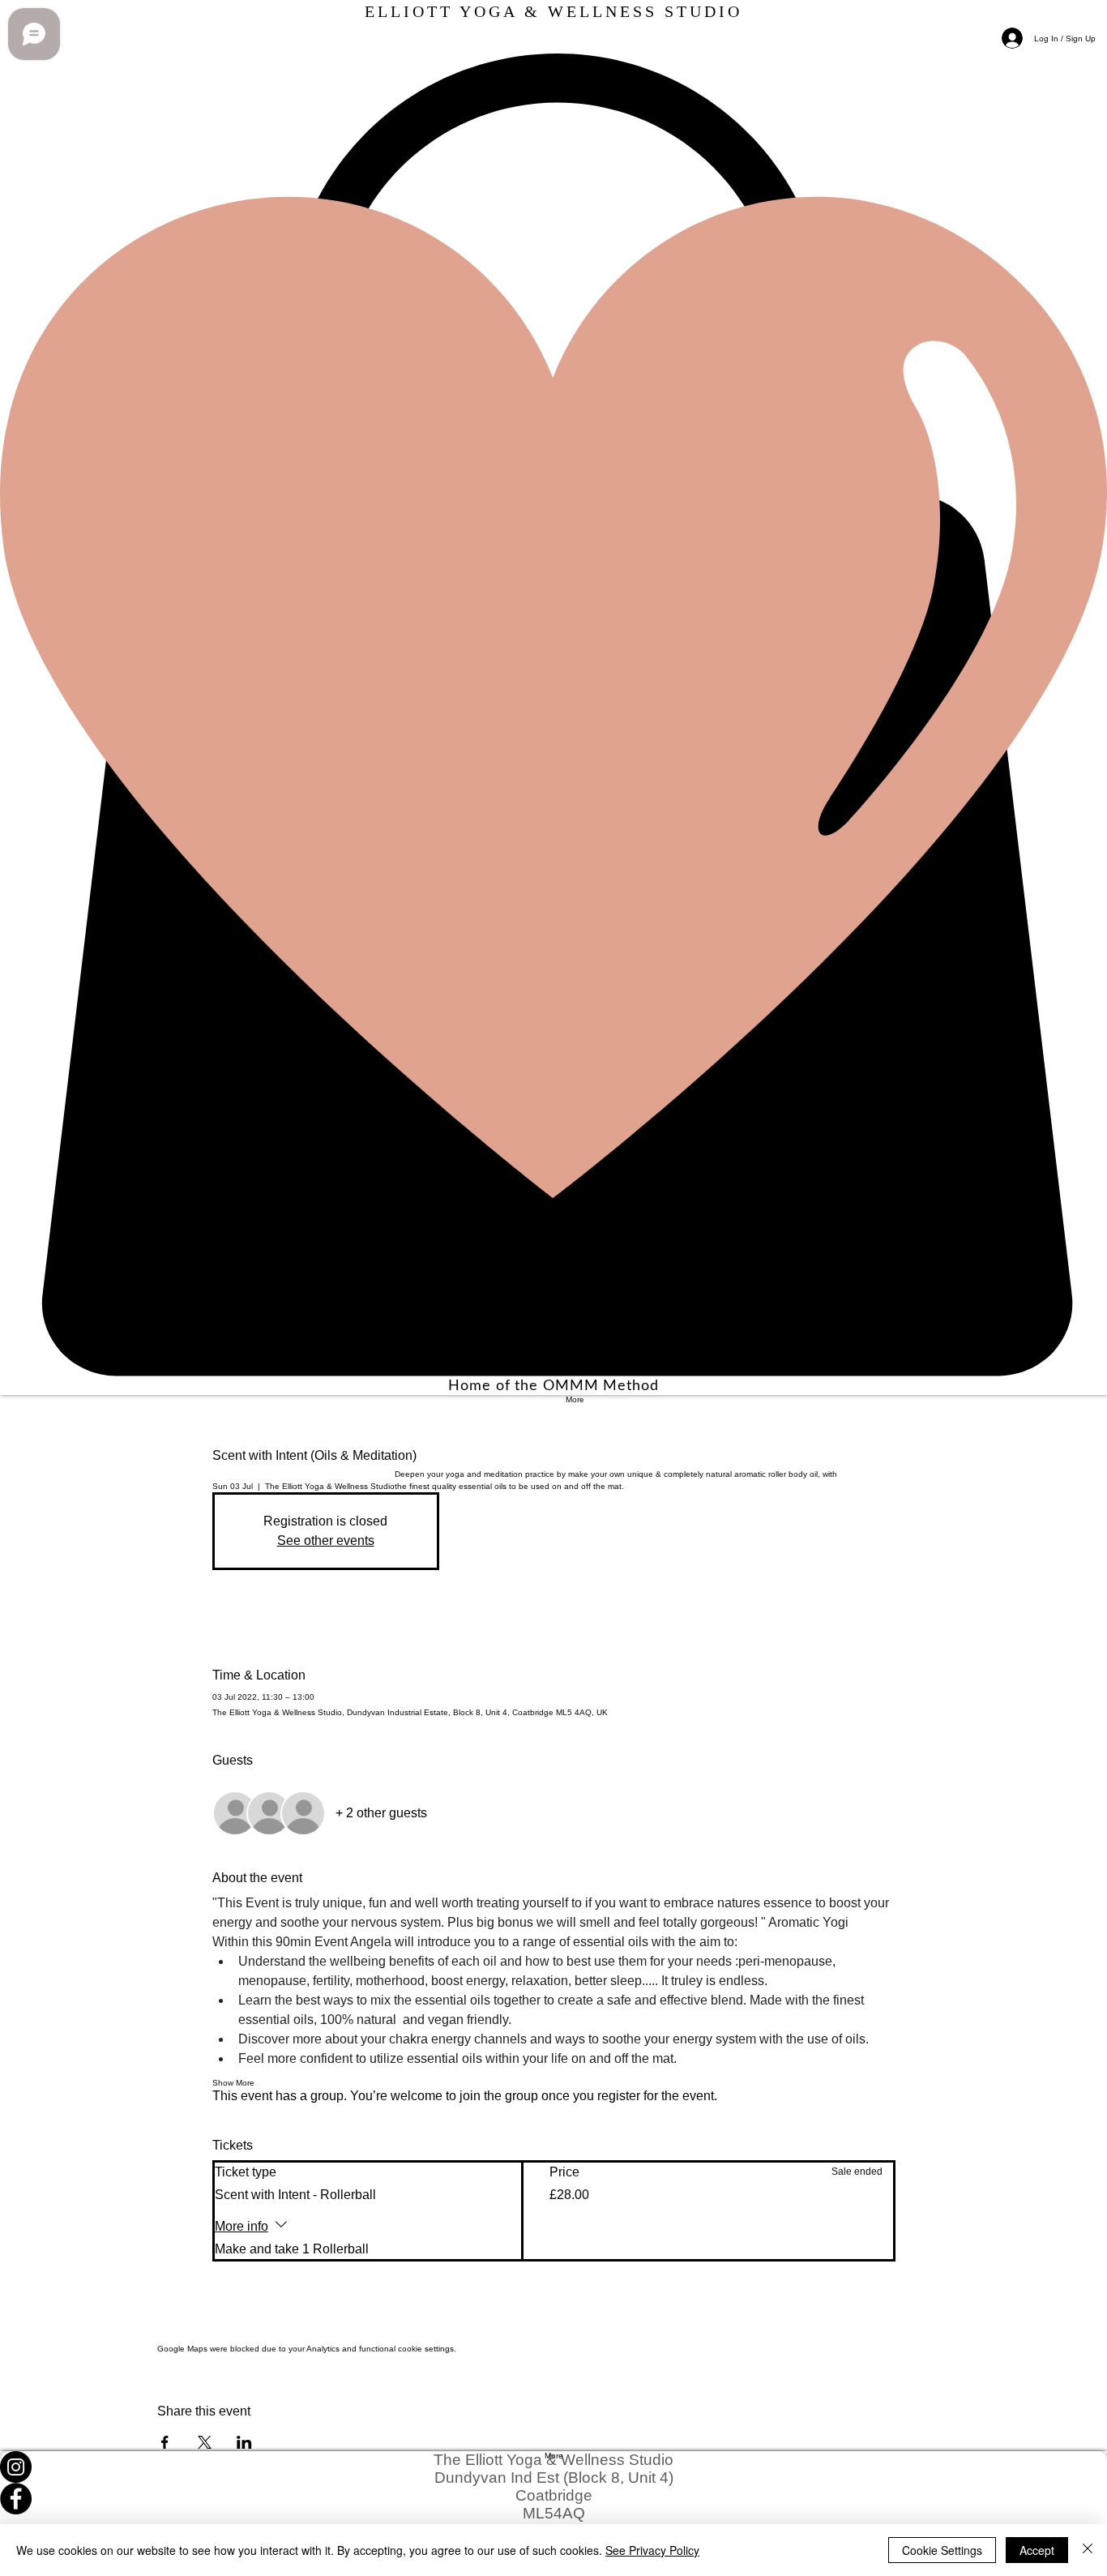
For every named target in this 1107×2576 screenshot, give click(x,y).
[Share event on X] (205, 2442)
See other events (326, 1540)
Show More (233, 2083)
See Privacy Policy (652, 2550)
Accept (1037, 2550)
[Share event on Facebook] (165, 2442)
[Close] (1088, 2550)
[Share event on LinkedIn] (244, 2442)
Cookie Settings (942, 2550)
